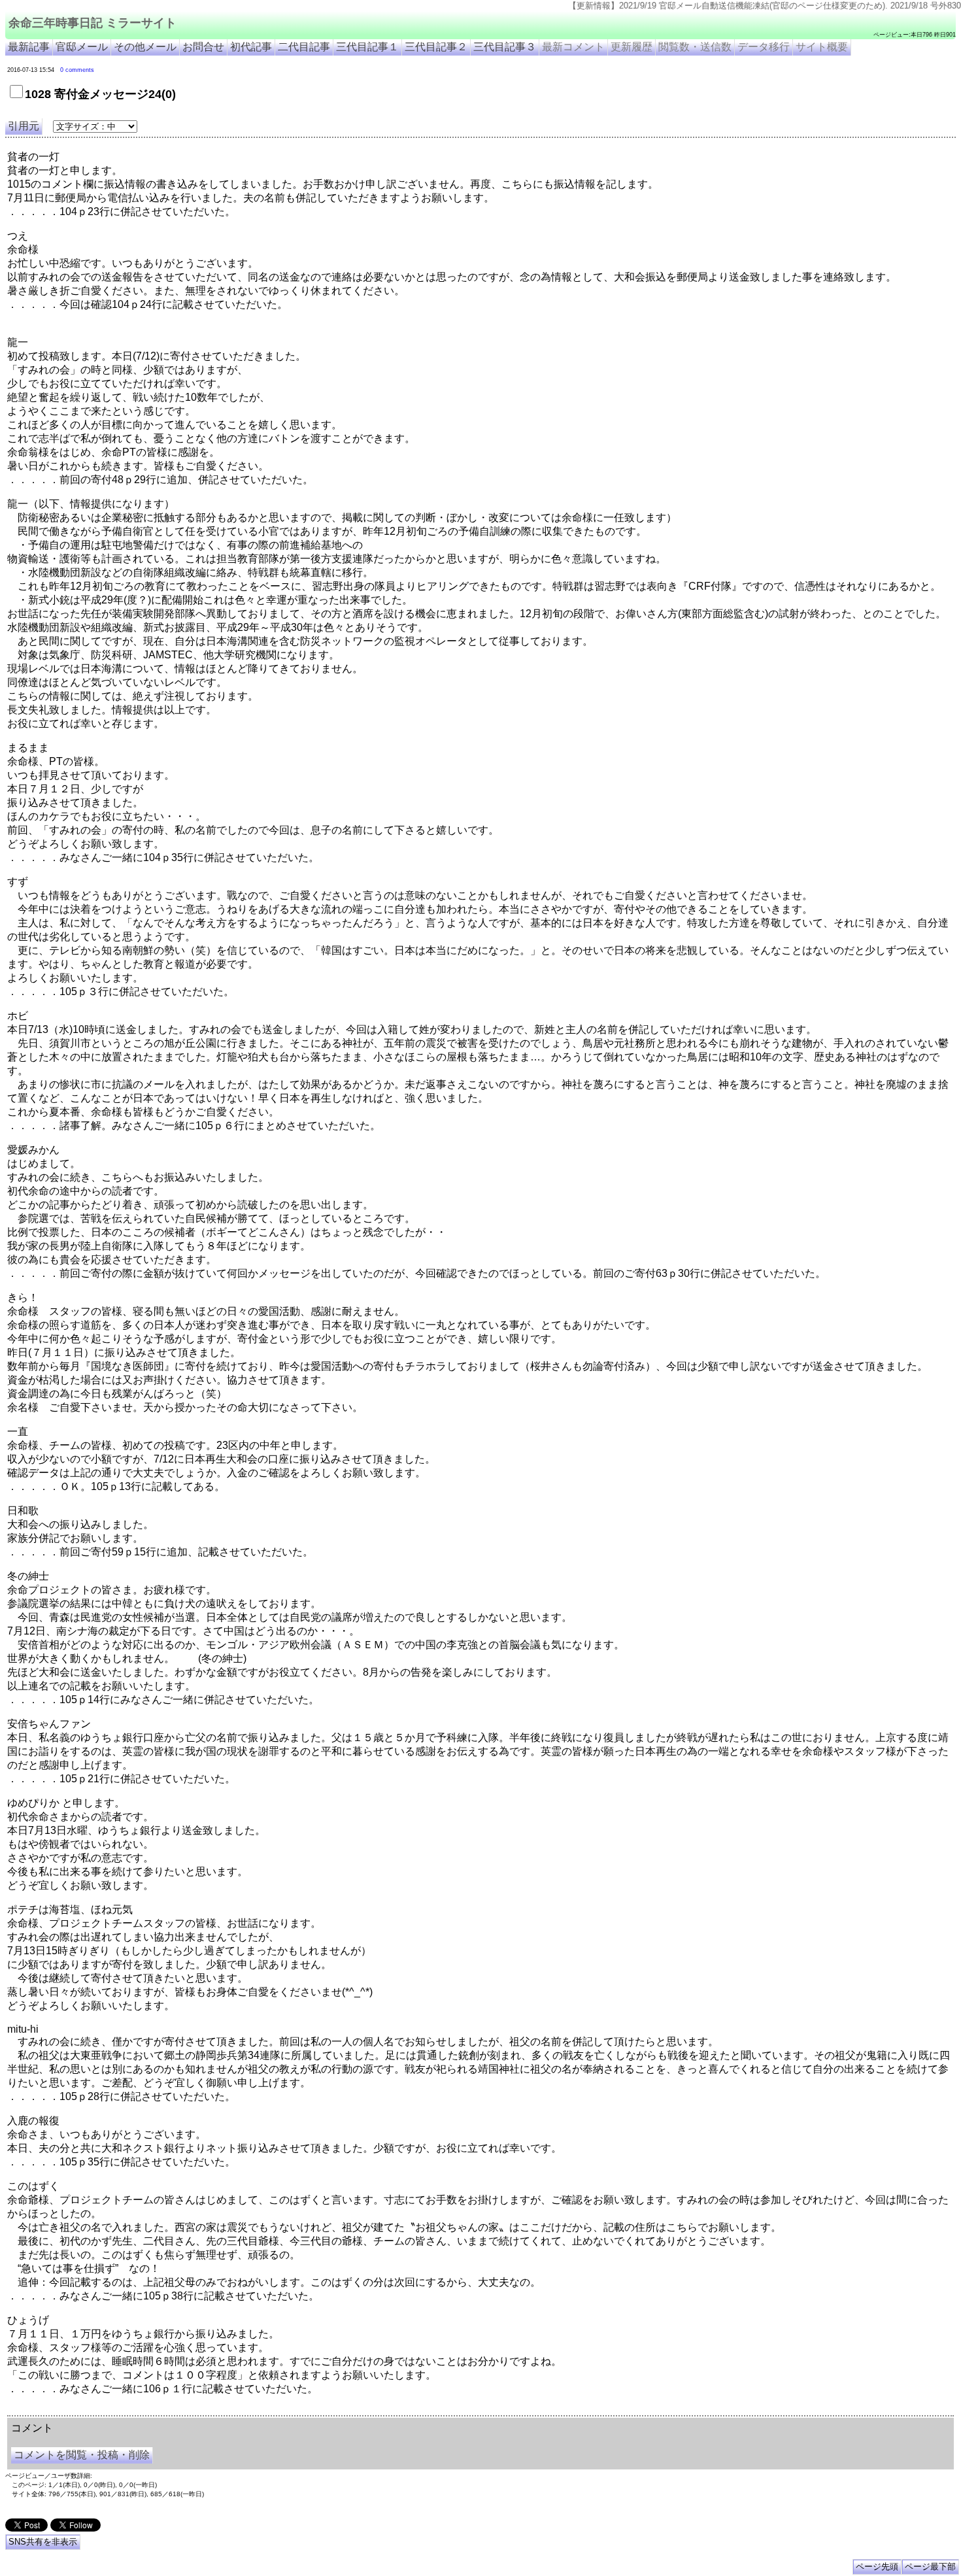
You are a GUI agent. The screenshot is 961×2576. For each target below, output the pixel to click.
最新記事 (29, 47)
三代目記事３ (505, 47)
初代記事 (251, 47)
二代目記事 (304, 47)
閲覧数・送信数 (695, 47)
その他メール (145, 47)
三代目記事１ (367, 47)
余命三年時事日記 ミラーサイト (93, 23)
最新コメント (573, 47)
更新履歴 (632, 47)
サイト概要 (822, 47)
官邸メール (82, 47)
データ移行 (764, 47)
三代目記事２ (436, 47)
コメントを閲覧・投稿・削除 (82, 2455)
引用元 (24, 126)
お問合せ (203, 47)
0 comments (77, 70)
